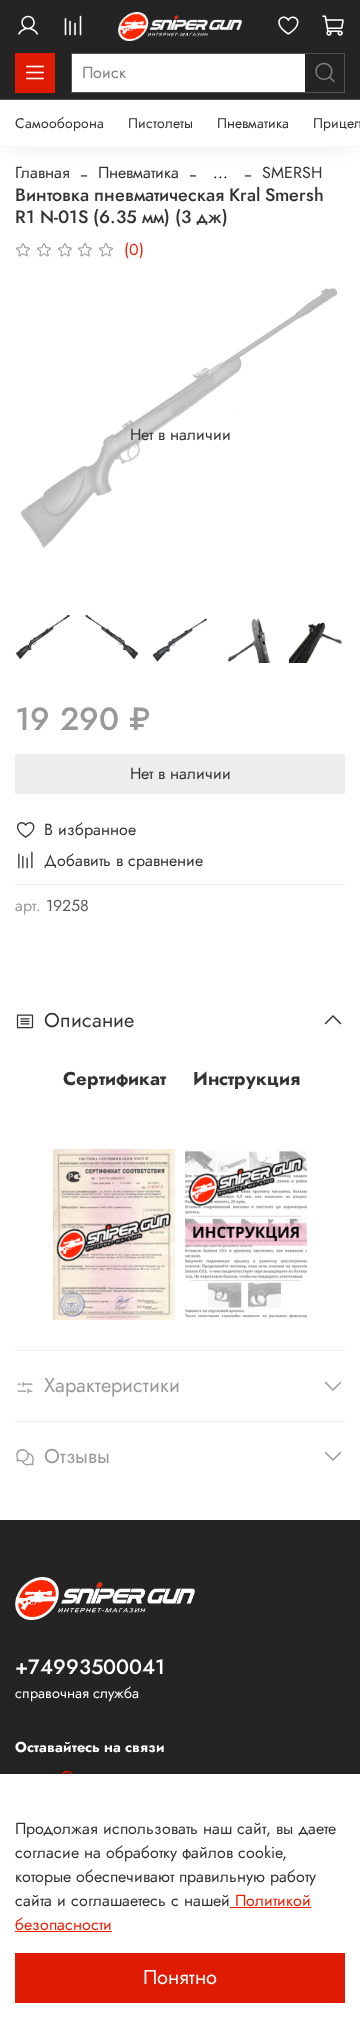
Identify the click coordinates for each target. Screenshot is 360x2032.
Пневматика (253, 123)
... (220, 173)
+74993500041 (90, 1667)
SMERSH (292, 172)
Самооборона (59, 123)
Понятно (180, 1977)
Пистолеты (160, 123)
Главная (42, 172)
